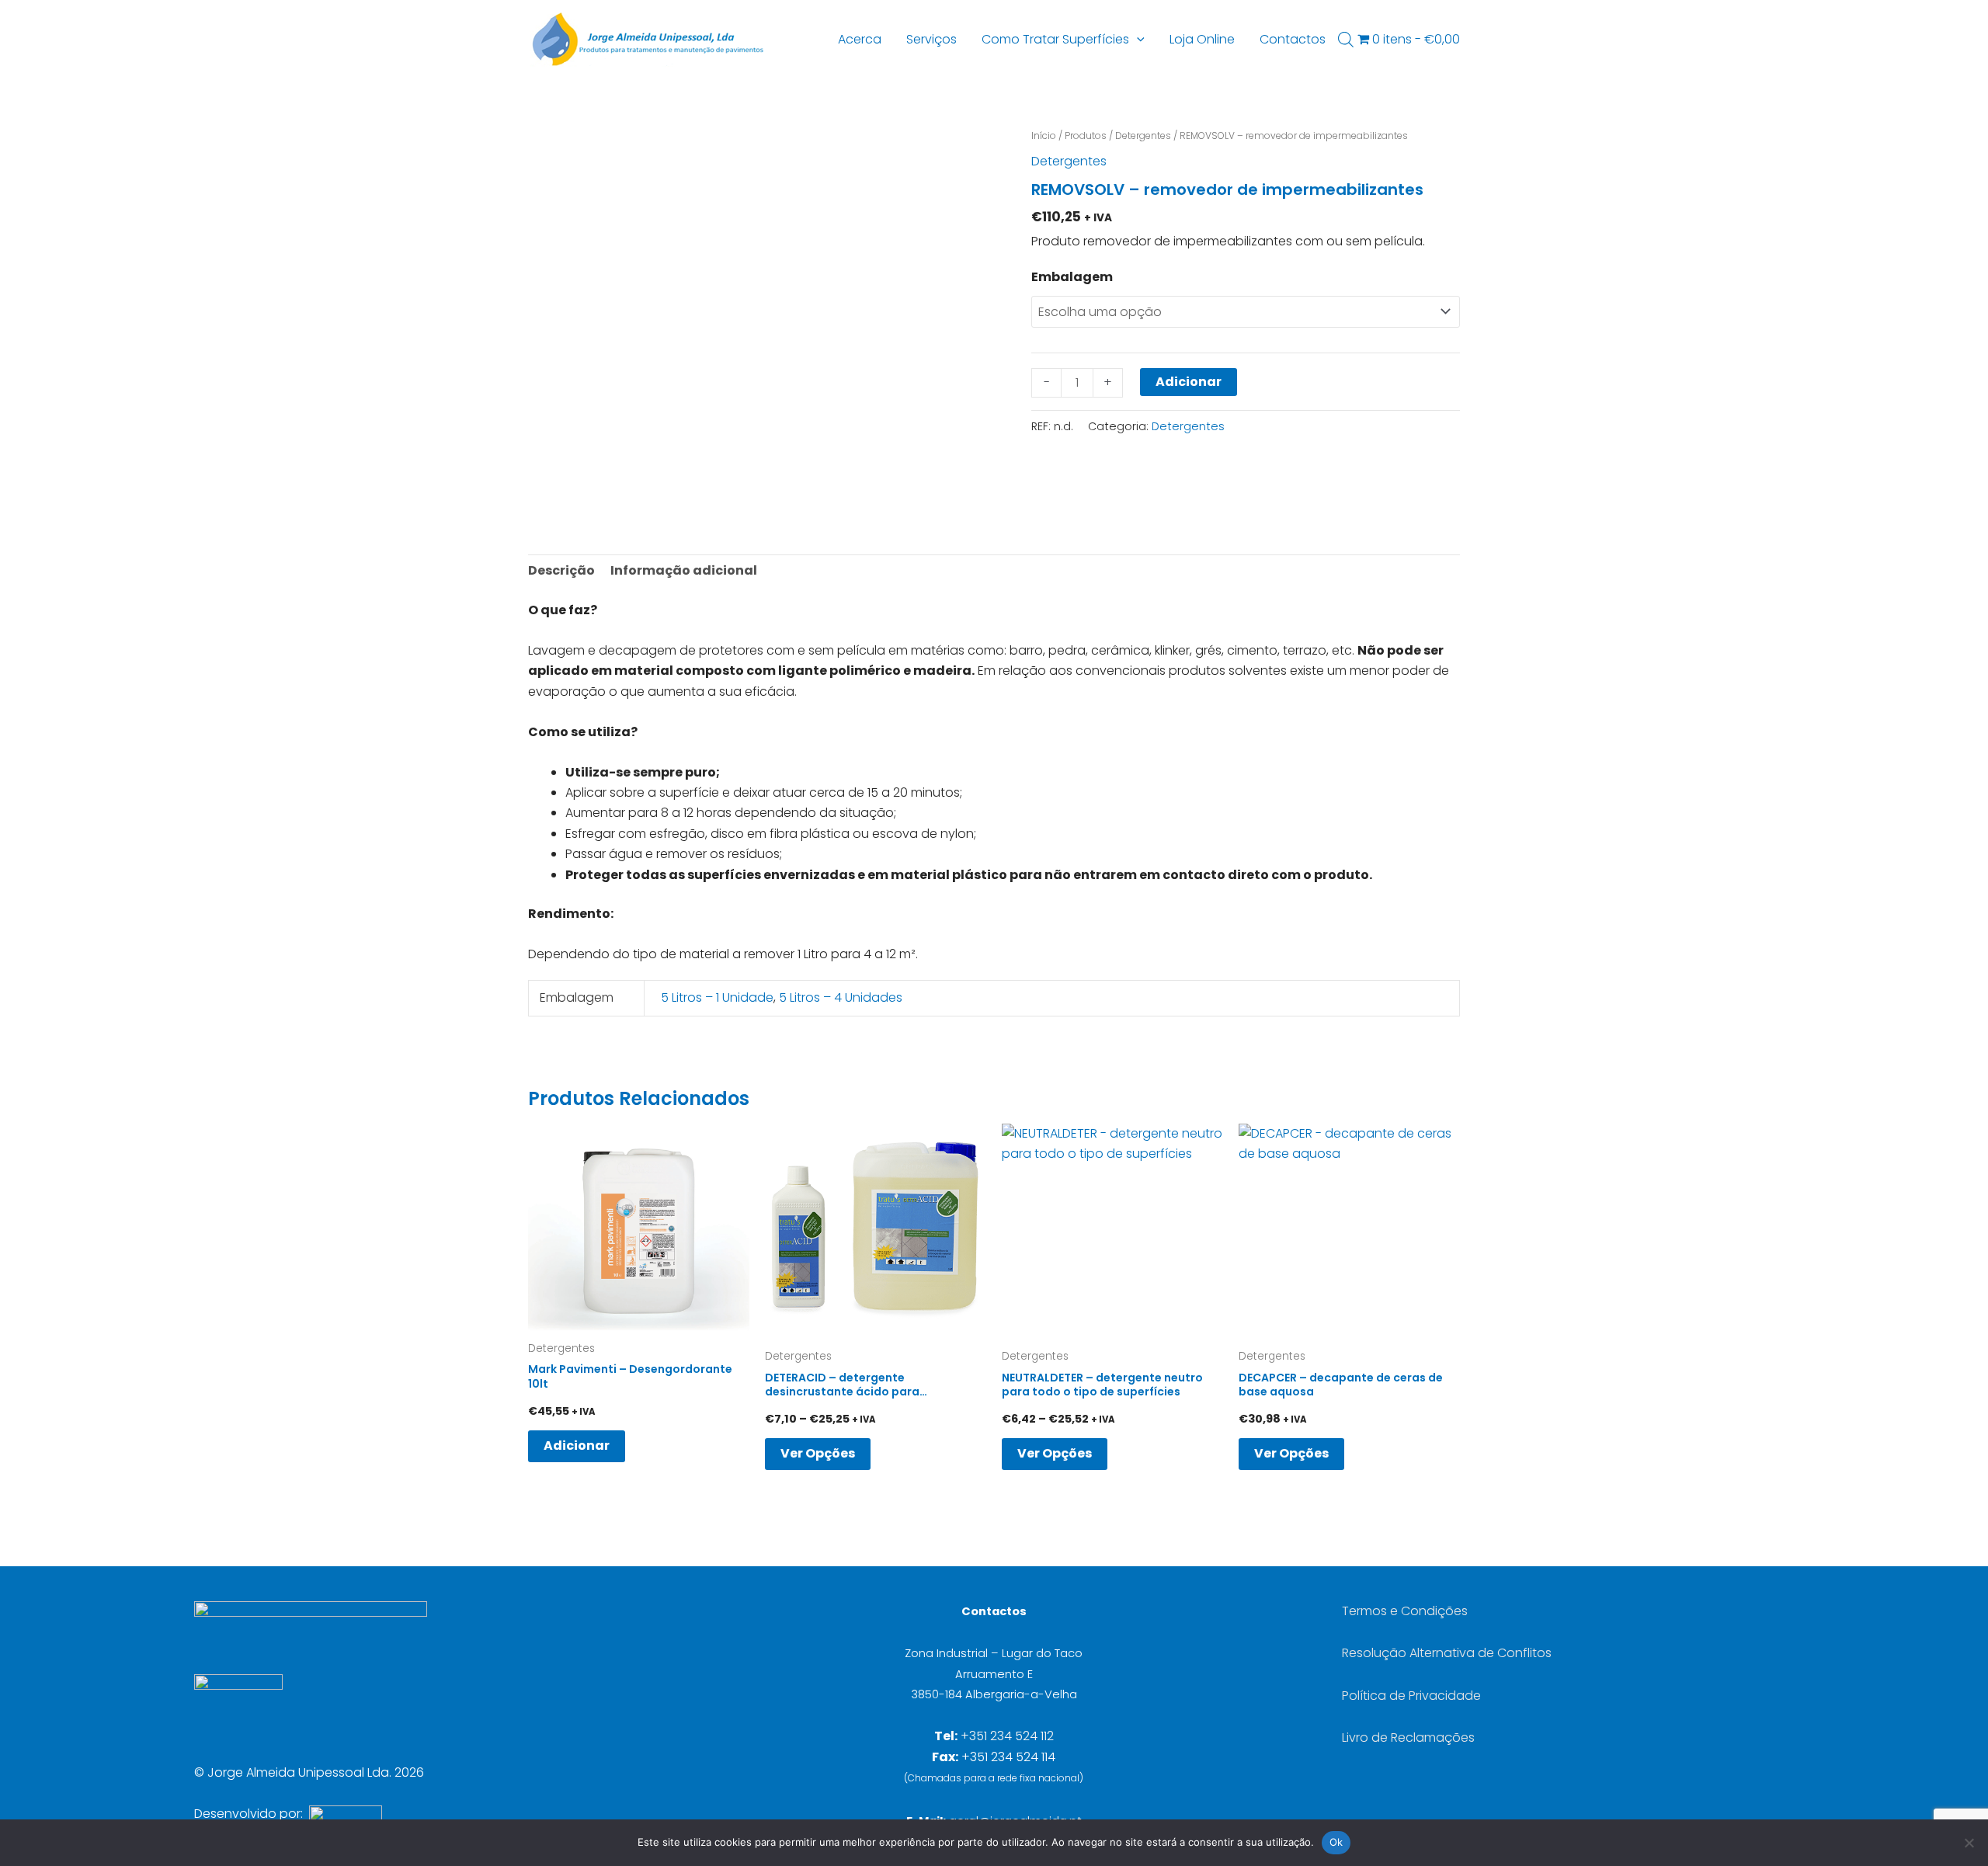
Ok (1336, 1842)
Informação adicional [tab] (684, 570)
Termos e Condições (1405, 1611)
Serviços (931, 39)
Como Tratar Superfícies (1055, 39)
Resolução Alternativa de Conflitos (1447, 1653)
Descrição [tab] (561, 570)
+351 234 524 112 (1007, 1736)
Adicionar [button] (577, 1446)
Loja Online (1202, 39)
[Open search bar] (1346, 40)
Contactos (1293, 39)
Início (1044, 136)
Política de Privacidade (1411, 1696)
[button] (1137, 40)
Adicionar (1189, 382)
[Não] (1969, 1843)
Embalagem (1072, 277)
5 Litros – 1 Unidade (717, 997)
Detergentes (1143, 136)
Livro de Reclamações (1408, 1737)
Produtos (1086, 136)
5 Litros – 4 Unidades (841, 997)
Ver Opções (818, 1453)
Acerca (860, 39)
